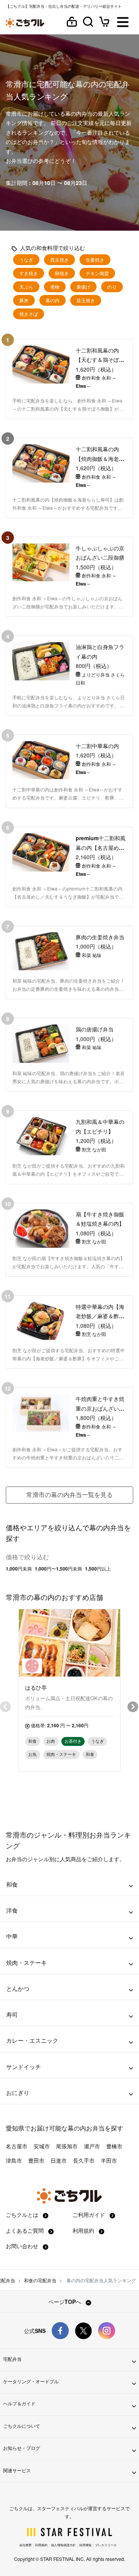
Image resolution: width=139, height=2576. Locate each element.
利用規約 (84, 2230)
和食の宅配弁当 (40, 2280)
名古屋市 (17, 2146)
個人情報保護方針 (63, 2545)
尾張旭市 (67, 2146)
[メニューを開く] (123, 23)
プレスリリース (106, 2545)
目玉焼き (86, 300)
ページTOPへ (65, 2302)
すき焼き (29, 273)
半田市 (109, 2160)
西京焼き (59, 260)
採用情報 (85, 2545)
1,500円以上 (98, 1569)
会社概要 (25, 2545)
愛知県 (15, 2128)
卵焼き (62, 273)
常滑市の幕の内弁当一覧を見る (69, 1494)
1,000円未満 (19, 1569)
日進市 (59, 2160)
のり (112, 287)
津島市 (14, 2160)
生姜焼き (95, 260)
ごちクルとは (23, 2215)
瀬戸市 (92, 2146)
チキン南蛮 (97, 273)
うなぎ (26, 260)
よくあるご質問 (25, 2230)
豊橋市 (114, 2146)
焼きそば (29, 314)
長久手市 (84, 2160)
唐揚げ (83, 287)
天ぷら (26, 287)
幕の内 (53, 300)
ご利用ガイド (90, 2215)
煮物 (55, 287)
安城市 (42, 2146)
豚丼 (24, 300)
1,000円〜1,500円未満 (58, 1569)
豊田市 (36, 2160)
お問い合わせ (23, 2246)
